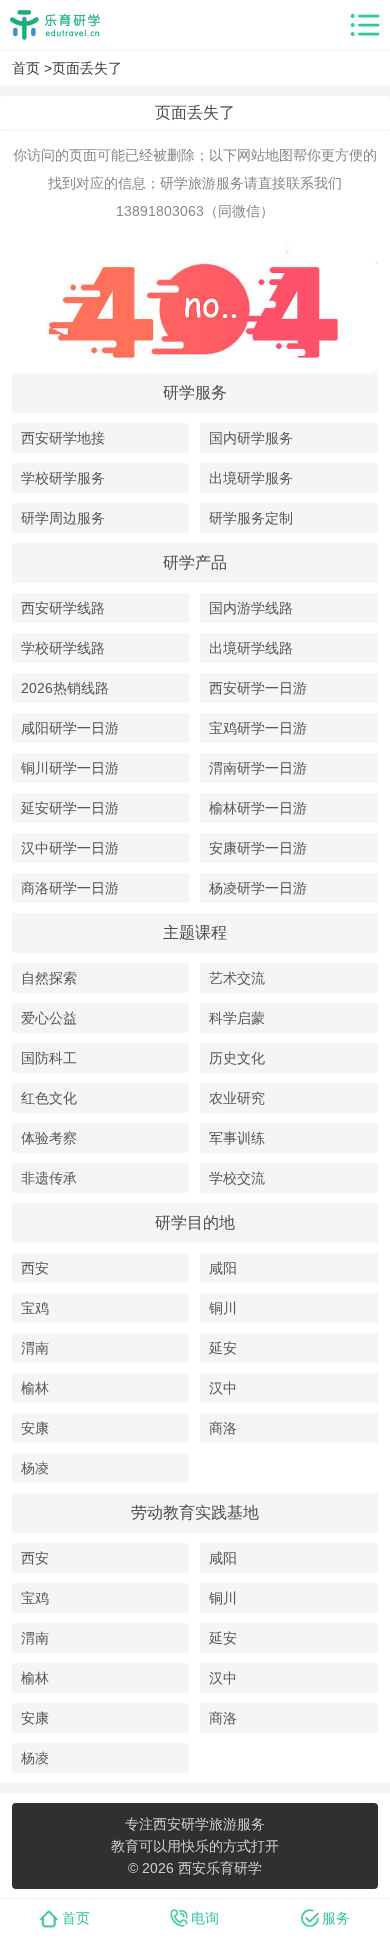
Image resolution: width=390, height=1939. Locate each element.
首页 (26, 68)
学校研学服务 (63, 478)
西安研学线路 (63, 608)
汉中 (223, 1388)
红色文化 (49, 1098)
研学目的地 (195, 1222)
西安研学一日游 (258, 688)
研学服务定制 (251, 518)
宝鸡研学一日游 (258, 728)
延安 (223, 1348)
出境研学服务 (251, 478)
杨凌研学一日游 (258, 888)
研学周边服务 (63, 518)
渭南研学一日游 (258, 768)
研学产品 (195, 562)
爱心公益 (49, 1018)
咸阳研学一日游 (70, 728)
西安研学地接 (63, 438)
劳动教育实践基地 (195, 1512)
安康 (35, 1428)
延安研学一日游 (70, 808)
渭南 (35, 1348)
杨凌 (35, 1468)
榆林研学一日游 (258, 808)
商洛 (223, 1428)
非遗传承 (49, 1178)
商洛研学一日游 (70, 888)
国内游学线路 (251, 608)
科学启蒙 (237, 1018)
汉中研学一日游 (70, 848)
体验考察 (49, 1138)
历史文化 (237, 1058)
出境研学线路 (251, 648)
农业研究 (237, 1098)
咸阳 (223, 1268)
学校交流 (237, 1178)
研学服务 (195, 392)
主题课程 (195, 932)
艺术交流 (237, 978)
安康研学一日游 (258, 848)
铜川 (223, 1308)
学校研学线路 (63, 648)
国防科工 (49, 1058)
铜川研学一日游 (70, 768)
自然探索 (49, 978)
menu (365, 25)
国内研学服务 (251, 438)
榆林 (35, 1388)
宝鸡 (35, 1308)
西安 (35, 1268)
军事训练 (237, 1138)
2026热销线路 (65, 688)
